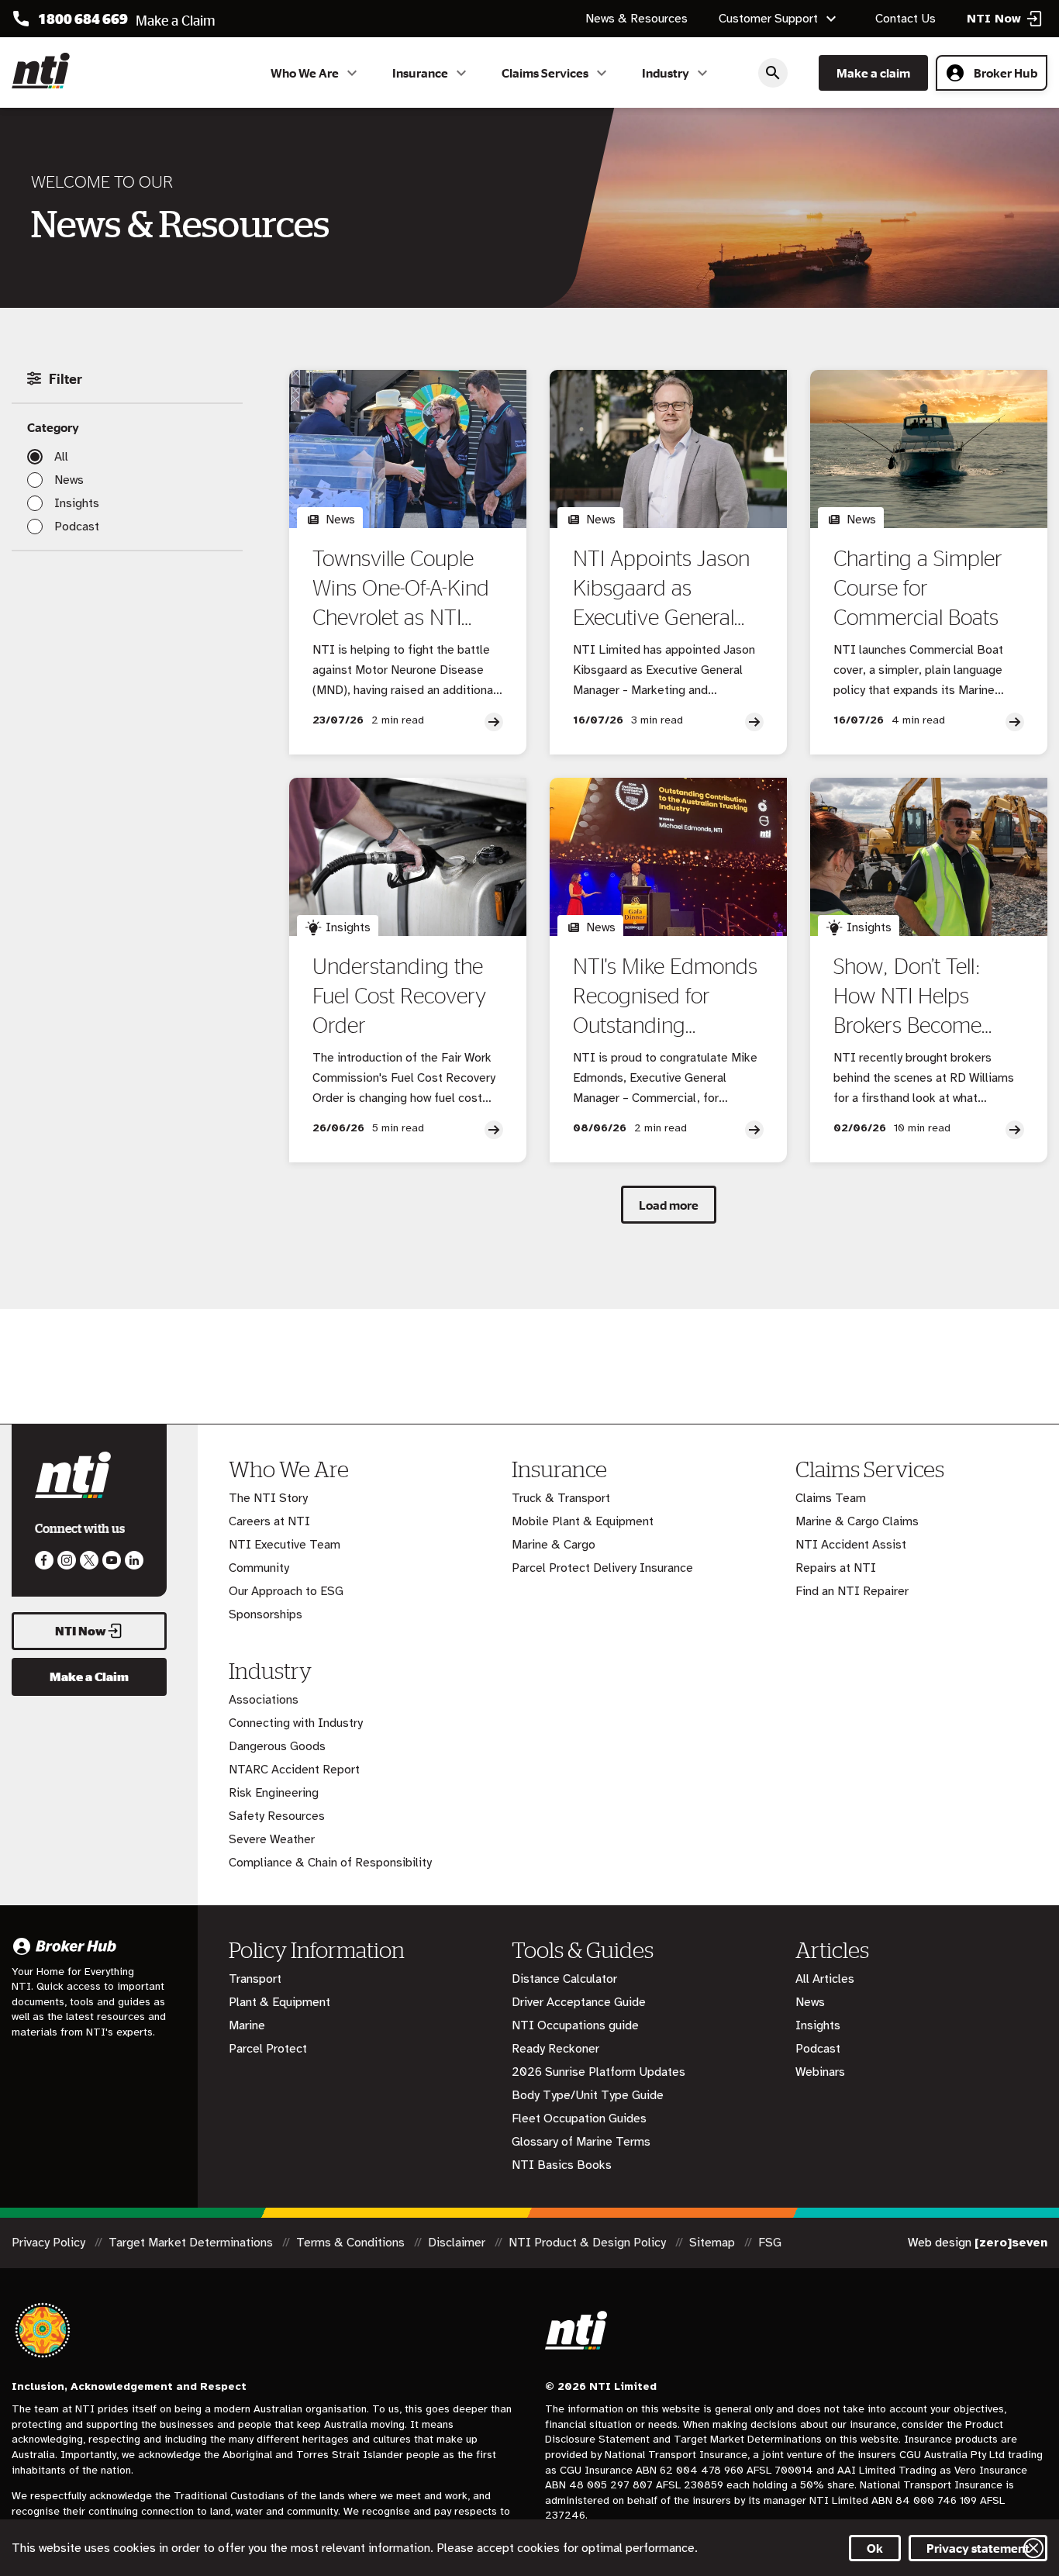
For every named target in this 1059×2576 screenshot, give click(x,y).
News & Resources (636, 19)
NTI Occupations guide (575, 2025)
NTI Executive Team (285, 1545)
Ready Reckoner (555, 2049)
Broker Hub (1006, 73)
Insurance (420, 73)
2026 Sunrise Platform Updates (598, 2072)
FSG (770, 2243)
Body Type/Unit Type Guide (588, 2095)
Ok (875, 2548)
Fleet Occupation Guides (579, 2118)
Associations (264, 1700)
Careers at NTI (269, 1521)
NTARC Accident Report (294, 1770)
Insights (77, 503)
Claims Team (831, 1498)
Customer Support (768, 19)
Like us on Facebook (44, 1560)
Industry (666, 73)
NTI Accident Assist (851, 1545)
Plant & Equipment (279, 2002)
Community (259, 1568)
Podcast (77, 527)
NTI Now (81, 1631)
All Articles (825, 1979)
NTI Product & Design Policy (589, 2243)
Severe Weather (272, 1839)
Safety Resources (277, 1816)
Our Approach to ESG (286, 1591)
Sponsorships (266, 1614)
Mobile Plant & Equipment (583, 1521)
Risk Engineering (274, 1793)
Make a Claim (89, 1676)
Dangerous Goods (277, 1746)
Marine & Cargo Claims (857, 1521)
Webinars (820, 2072)
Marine (247, 2025)
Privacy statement (978, 2548)
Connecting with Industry (296, 1723)
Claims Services (545, 73)
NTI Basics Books (562, 2165)
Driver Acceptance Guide (579, 2002)
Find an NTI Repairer (852, 1591)
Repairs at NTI (836, 1568)
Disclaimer (458, 2243)
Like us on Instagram (67, 1560)
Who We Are (305, 73)
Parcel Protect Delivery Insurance (602, 1568)
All (61, 457)
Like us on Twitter (89, 1560)
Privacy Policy (50, 2243)
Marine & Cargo (554, 1545)
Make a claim (873, 73)
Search (773, 73)
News (69, 480)
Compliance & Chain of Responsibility (330, 1863)
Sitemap (714, 2243)
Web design (978, 2243)
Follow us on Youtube (112, 1560)
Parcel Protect (268, 2049)
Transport (255, 1979)
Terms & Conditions (352, 2243)
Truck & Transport (561, 1498)
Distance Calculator (564, 1979)
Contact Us (905, 19)
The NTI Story (268, 1498)
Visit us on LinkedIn (134, 1560)
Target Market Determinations (192, 2243)
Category (53, 427)
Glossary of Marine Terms (581, 2142)
